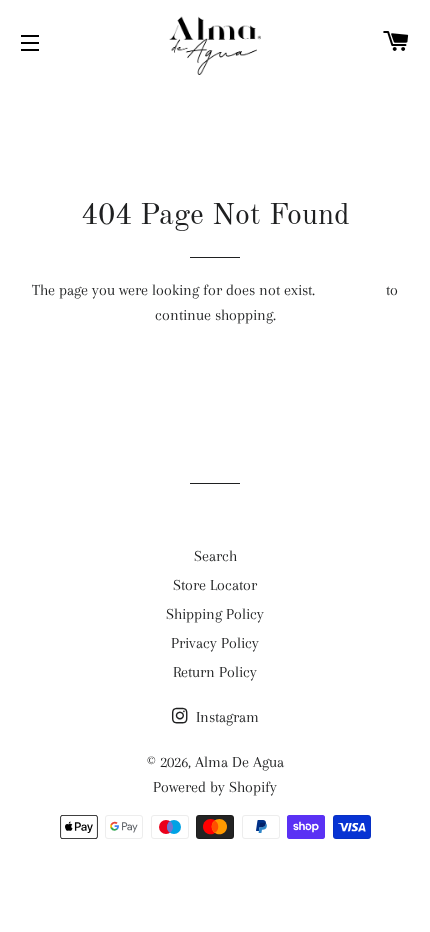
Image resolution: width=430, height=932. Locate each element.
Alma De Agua (239, 762)
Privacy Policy (215, 643)
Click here (350, 290)
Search (215, 556)
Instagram (225, 717)
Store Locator (215, 585)
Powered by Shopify (215, 787)
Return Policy (215, 672)
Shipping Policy (215, 614)
